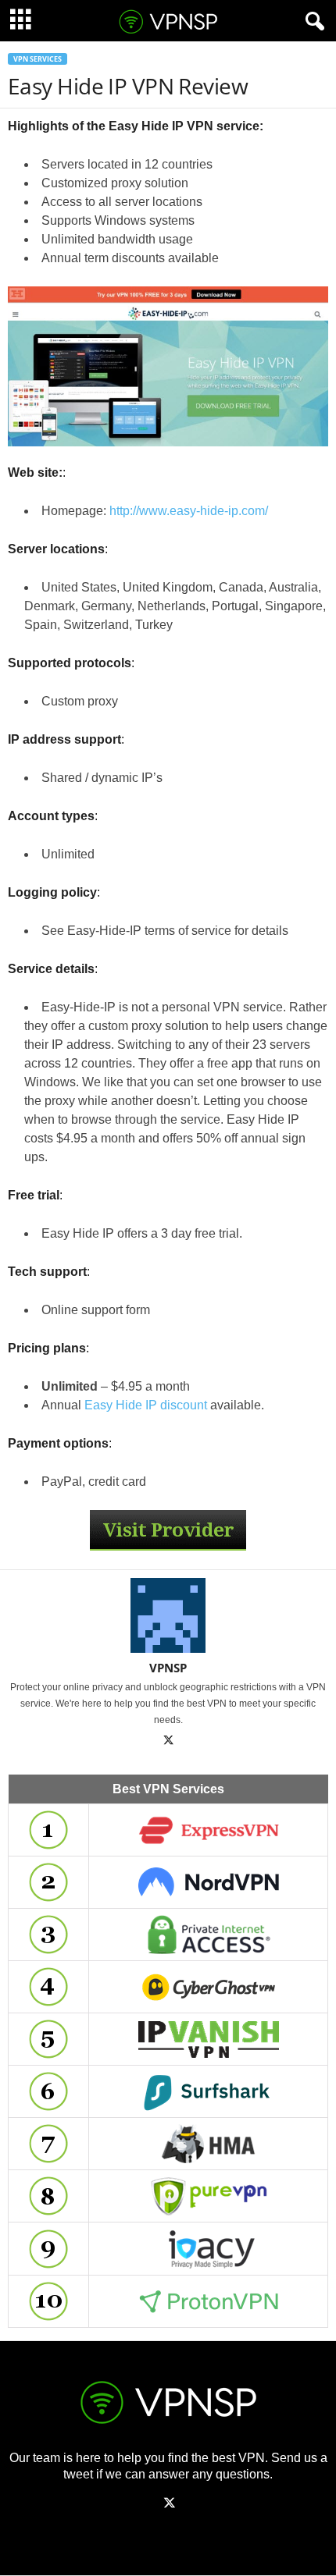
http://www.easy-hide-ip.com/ (189, 511)
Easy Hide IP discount (146, 1405)
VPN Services (38, 59)
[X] (168, 1742)
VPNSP (168, 1668)
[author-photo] (168, 1615)
